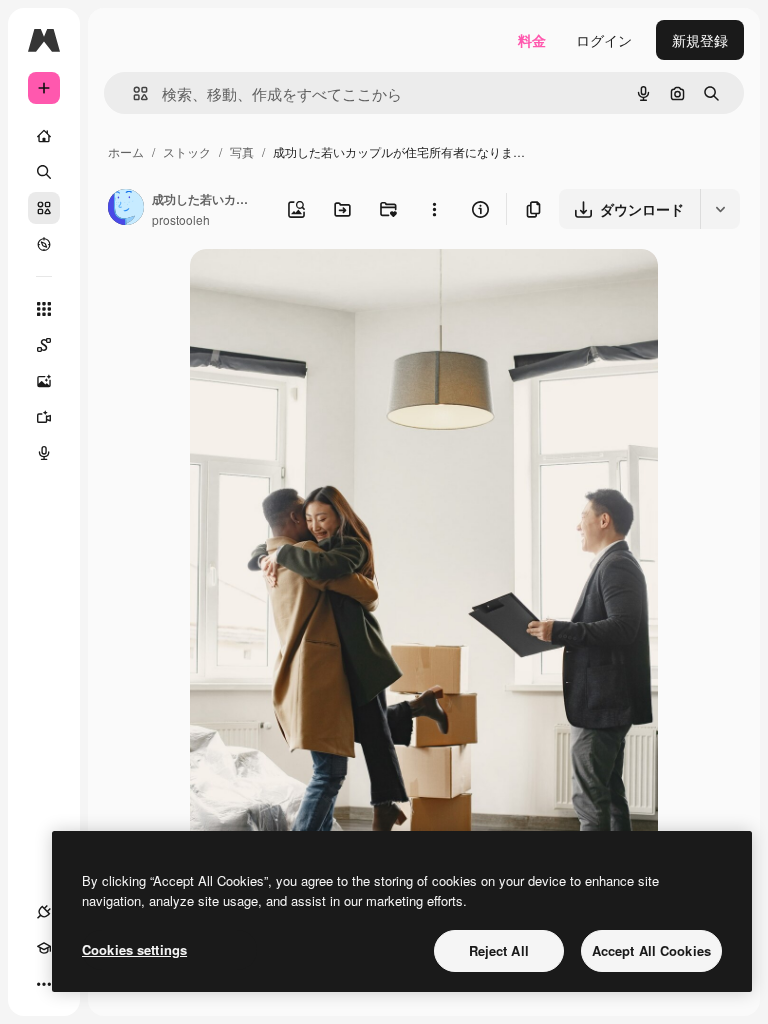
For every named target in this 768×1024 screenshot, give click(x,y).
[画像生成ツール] (44, 381)
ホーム (126, 151)
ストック (187, 151)
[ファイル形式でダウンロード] (720, 209)
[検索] (44, 172)
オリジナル (327, 287)
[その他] (44, 984)
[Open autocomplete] (132, 93)
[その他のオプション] (434, 209)
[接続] (44, 912)
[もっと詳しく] (44, 244)
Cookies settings (134, 949)
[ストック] (44, 208)
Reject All (499, 950)
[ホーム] (44, 136)
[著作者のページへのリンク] (126, 209)
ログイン (604, 40)
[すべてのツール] (44, 309)
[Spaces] (44, 345)
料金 (532, 40)
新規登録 (700, 40)
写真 (242, 151)
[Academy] (44, 948)
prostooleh (181, 219)
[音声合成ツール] (44, 453)
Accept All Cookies (651, 950)
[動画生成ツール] (44, 417)
